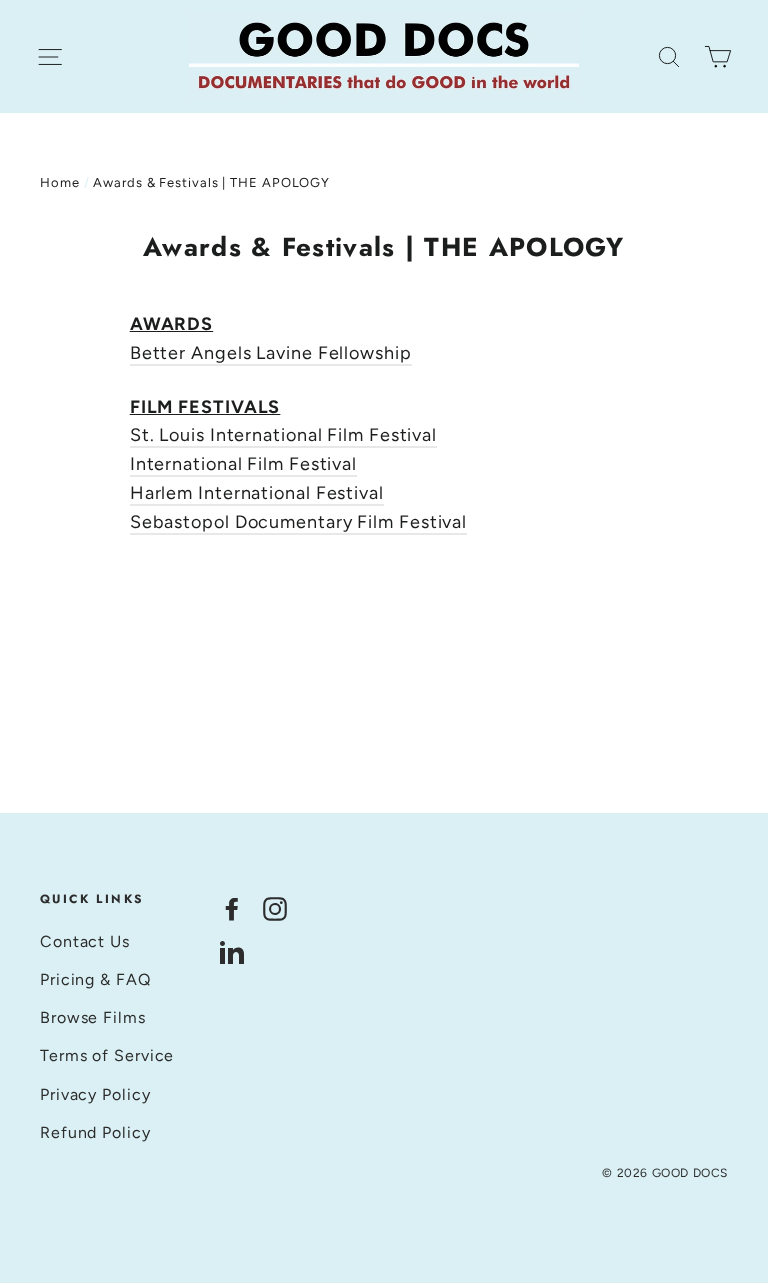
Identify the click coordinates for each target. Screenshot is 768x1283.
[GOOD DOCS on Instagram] (275, 907)
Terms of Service (107, 1055)
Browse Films (93, 1017)
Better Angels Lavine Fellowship (271, 353)
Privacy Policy (95, 1094)
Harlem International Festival (257, 493)
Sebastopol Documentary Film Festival (298, 522)
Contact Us (85, 941)
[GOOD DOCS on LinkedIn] (232, 951)
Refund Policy (95, 1132)
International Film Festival (243, 464)
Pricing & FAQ (95, 979)
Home (60, 182)
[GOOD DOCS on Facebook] (232, 907)
